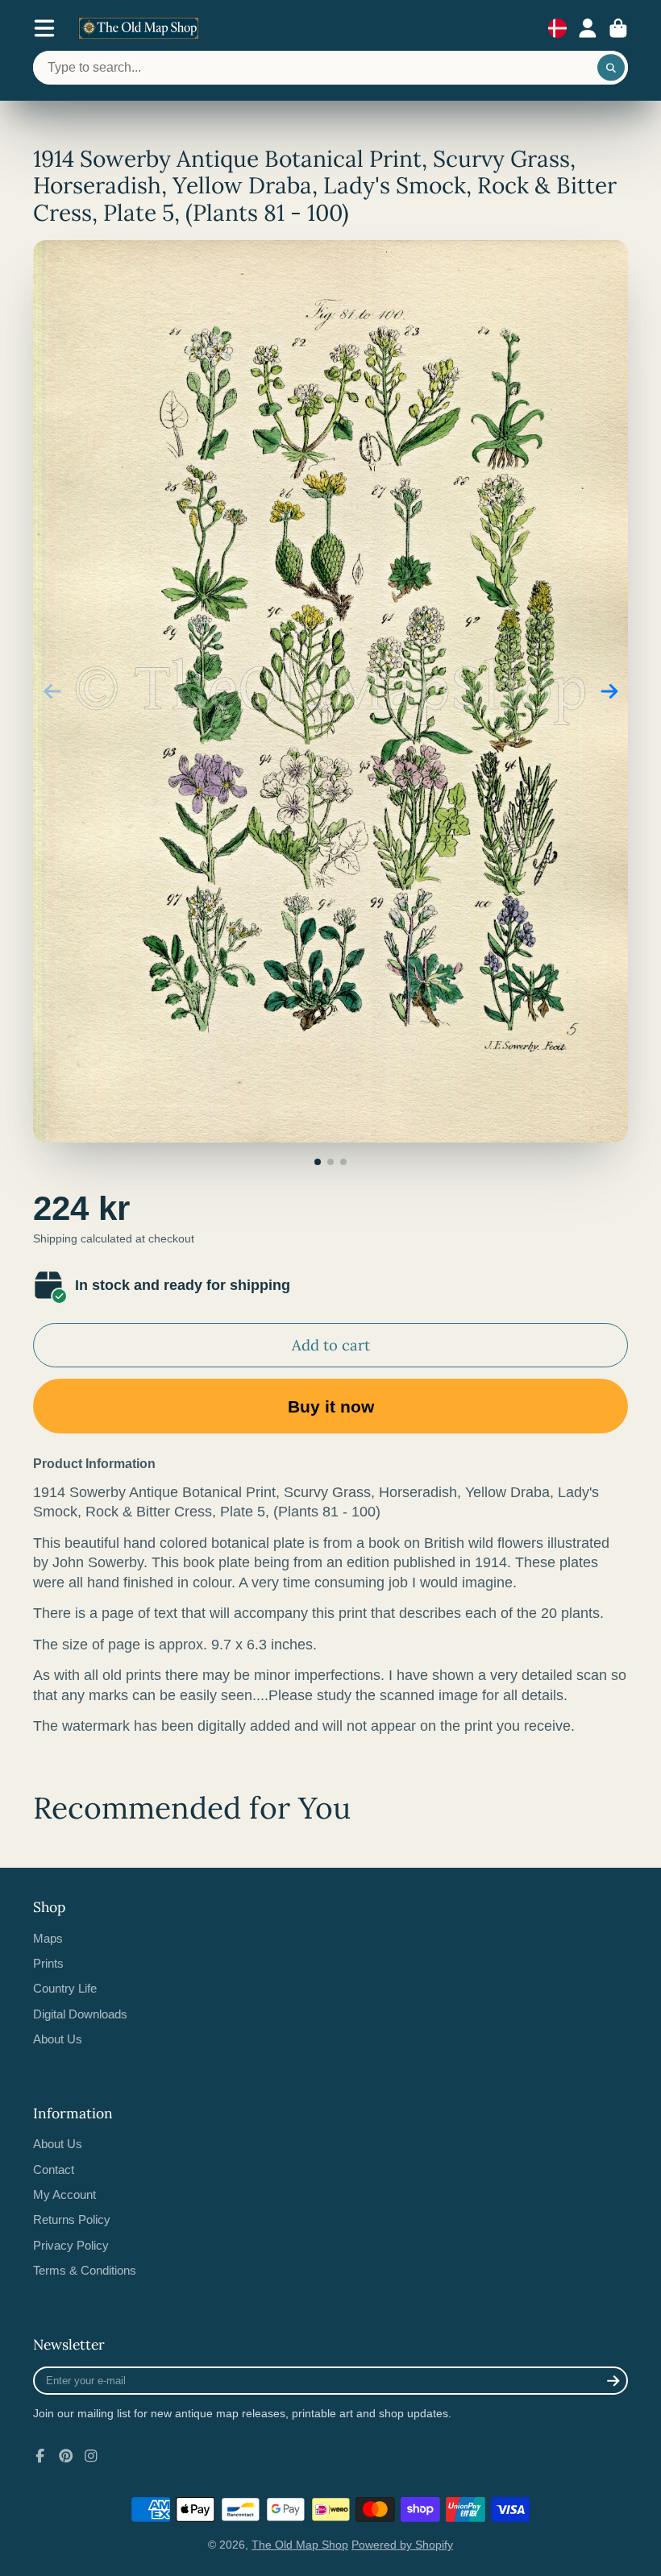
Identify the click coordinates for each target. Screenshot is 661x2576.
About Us (58, 2039)
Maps (48, 1938)
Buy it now (331, 1406)
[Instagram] (91, 2456)
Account (588, 28)
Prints (48, 1963)
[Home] (139, 28)
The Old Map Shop (300, 2545)
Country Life (65, 1988)
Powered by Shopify (402, 2545)
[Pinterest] (66, 2456)
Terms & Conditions (85, 2270)
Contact (54, 2169)
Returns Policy (72, 2219)
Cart (618, 28)
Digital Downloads (80, 2014)
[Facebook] (40, 2456)
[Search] (611, 68)
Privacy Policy (71, 2245)
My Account (64, 2194)
